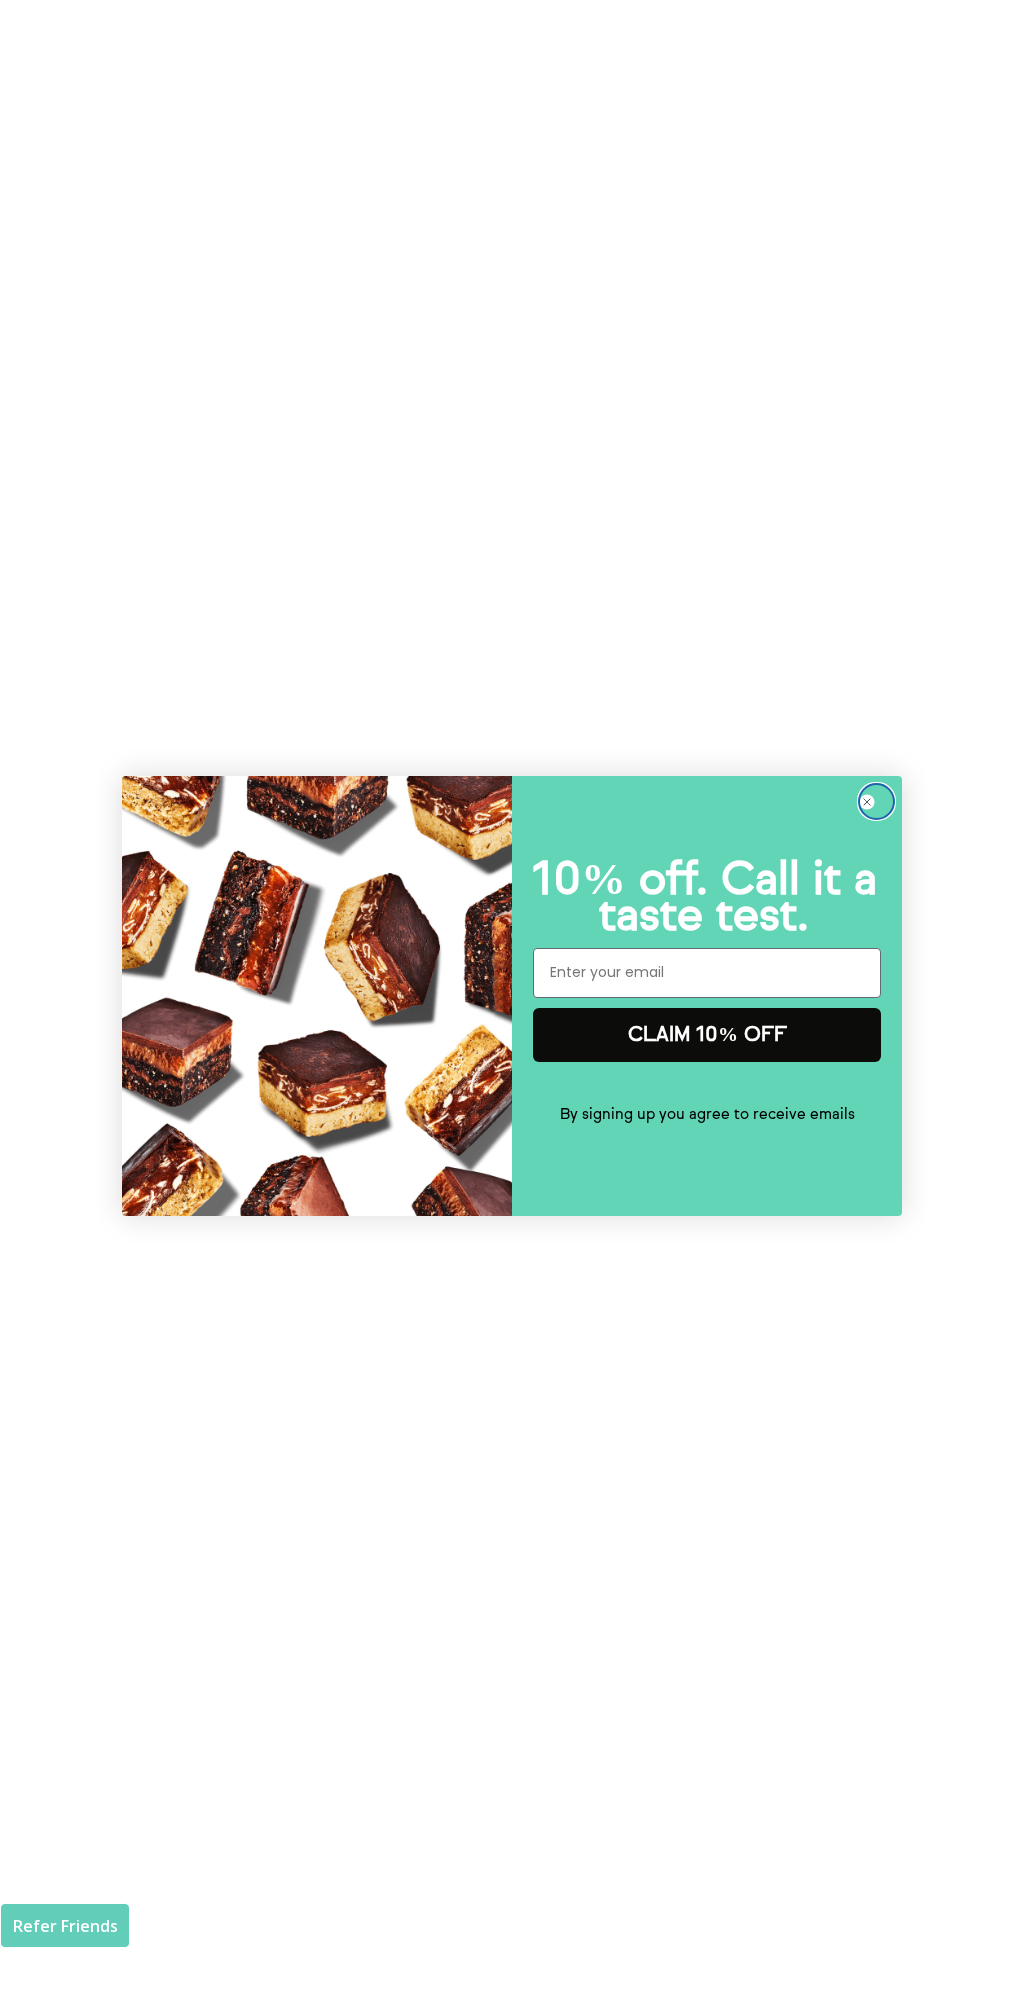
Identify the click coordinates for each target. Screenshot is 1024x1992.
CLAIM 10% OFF (707, 1034)
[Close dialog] (876, 801)
